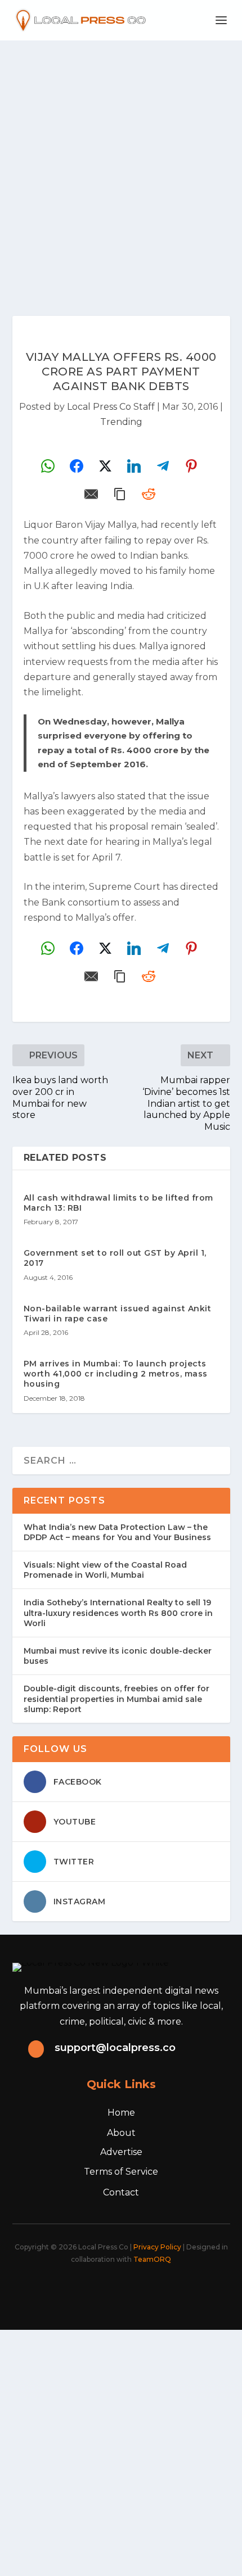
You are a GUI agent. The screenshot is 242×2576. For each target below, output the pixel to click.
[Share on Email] (91, 494)
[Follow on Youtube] (164, 2290)
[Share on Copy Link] (120, 494)
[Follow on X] (89, 2290)
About (121, 2133)
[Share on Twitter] (105, 466)
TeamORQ (152, 2259)
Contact (121, 2192)
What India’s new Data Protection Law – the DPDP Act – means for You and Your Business (117, 1532)
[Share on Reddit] (149, 494)
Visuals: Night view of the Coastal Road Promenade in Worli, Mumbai (105, 1570)
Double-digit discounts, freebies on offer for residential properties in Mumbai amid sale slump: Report (116, 1699)
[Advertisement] (121, 167)
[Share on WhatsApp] (48, 466)
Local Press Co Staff (111, 407)
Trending (121, 422)
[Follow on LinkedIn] (139, 2290)
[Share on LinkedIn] (134, 466)
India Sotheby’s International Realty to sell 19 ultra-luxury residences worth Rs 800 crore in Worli (118, 1613)
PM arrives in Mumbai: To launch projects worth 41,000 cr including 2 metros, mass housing (116, 1374)
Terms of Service (121, 2172)
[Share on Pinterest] (191, 466)
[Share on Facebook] (77, 466)
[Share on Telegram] (163, 466)
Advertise (121, 2152)
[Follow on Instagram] (114, 2290)
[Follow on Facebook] (65, 2290)
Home (121, 2113)
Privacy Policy (157, 2247)
